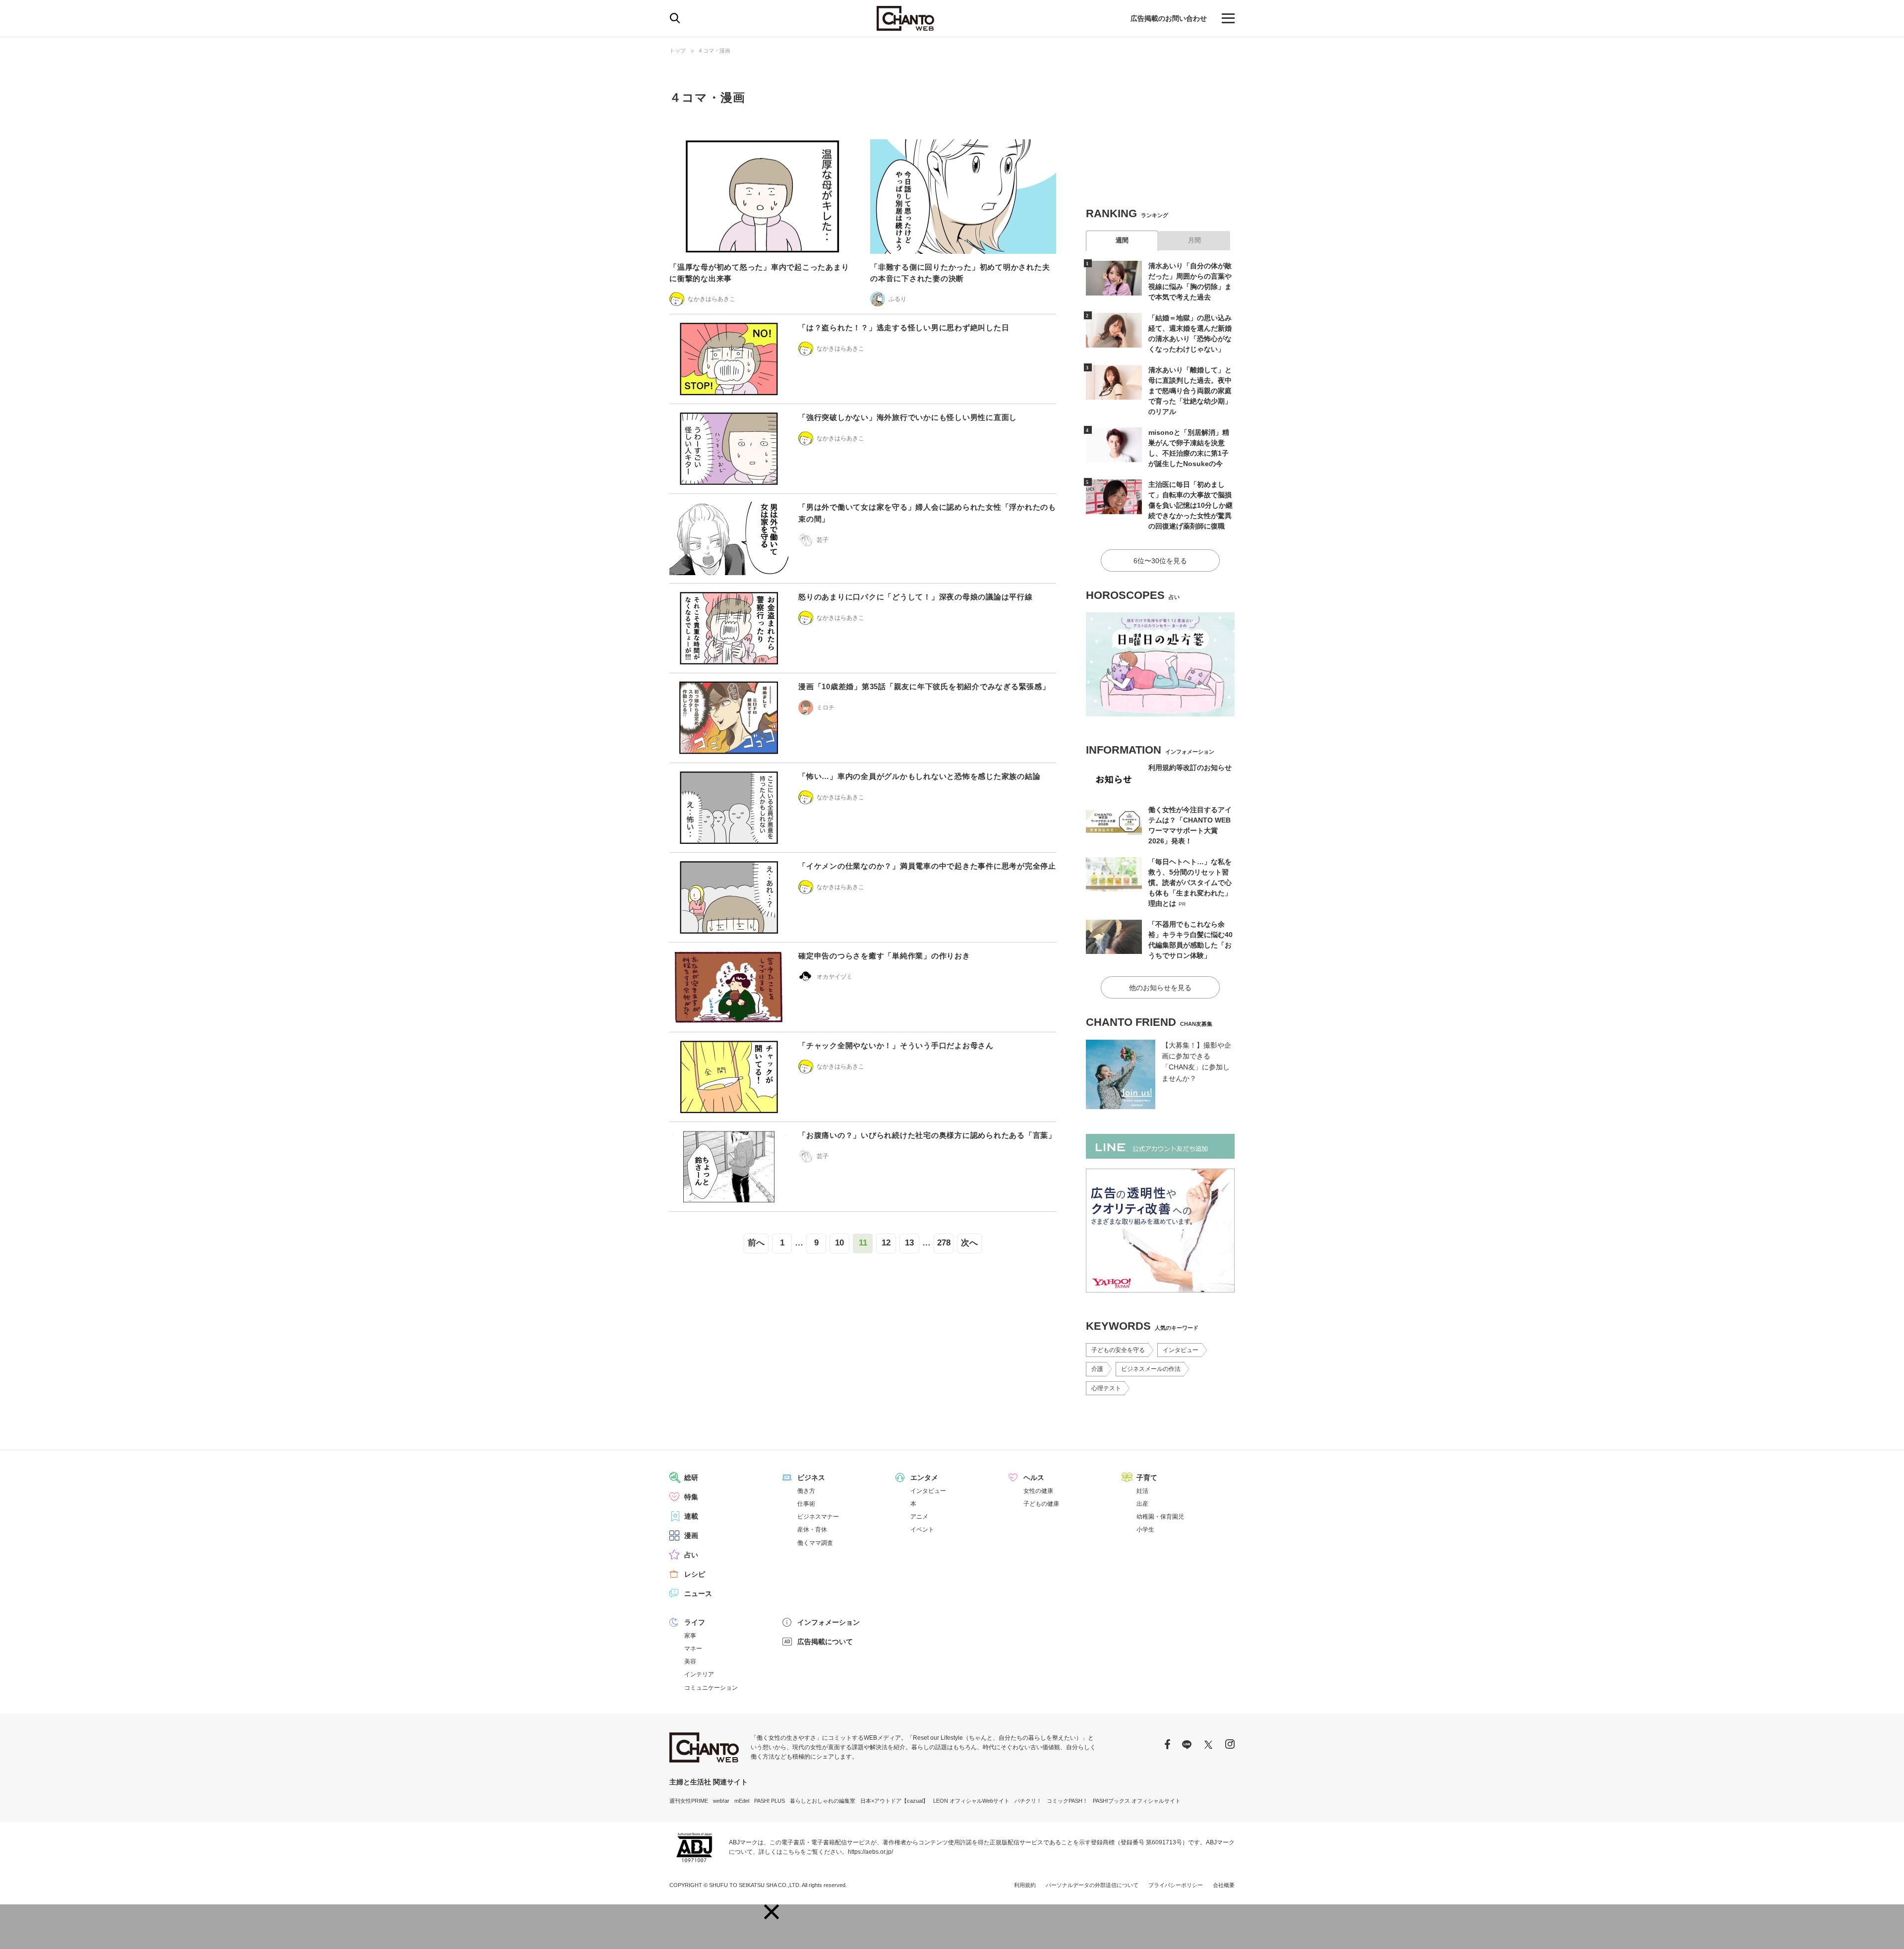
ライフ (695, 1622)
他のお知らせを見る (1160, 988)
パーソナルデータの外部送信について (1092, 1885)
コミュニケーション (711, 1688)
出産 (1142, 1504)
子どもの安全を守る (1118, 1350)
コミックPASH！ (1067, 1801)
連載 (691, 1516)
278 (944, 1243)
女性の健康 (1038, 1491)
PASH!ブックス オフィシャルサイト (1137, 1801)
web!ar (721, 1801)
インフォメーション (829, 1622)
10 (839, 1243)
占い (691, 1555)
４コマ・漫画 (714, 51)
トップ (678, 51)
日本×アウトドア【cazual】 (894, 1801)
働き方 (806, 1491)
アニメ (919, 1517)
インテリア (699, 1674)
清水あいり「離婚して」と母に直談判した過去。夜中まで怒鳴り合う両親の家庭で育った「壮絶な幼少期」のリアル (1190, 391)
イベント (922, 1530)
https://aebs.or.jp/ (870, 1852)
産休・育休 (812, 1530)
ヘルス (1034, 1477)
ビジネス (811, 1477)
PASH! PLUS (770, 1801)
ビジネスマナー (818, 1517)
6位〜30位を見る (1160, 561)
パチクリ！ (1028, 1801)
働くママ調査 (815, 1543)
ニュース (698, 1594)
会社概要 (1224, 1885)
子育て (1147, 1477)
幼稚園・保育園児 (1160, 1517)
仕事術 (806, 1504)
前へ (756, 1243)
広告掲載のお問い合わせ (1169, 18)
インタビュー (1181, 1350)
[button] (772, 1912)
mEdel (742, 1801)
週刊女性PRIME (689, 1801)
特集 (691, 1497)
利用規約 (1025, 1885)
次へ (969, 1243)
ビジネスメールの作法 (1151, 1369)
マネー (693, 1649)
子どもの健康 (1041, 1504)
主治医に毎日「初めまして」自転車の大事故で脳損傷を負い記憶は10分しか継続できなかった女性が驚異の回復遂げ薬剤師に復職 (1190, 505)
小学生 (1145, 1530)
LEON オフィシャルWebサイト (971, 1801)
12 (886, 1243)
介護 (1097, 1369)
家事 (690, 1636)
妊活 (1142, 1491)
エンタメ (924, 1477)
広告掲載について (825, 1642)
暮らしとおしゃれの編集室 (823, 1801)
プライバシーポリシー (1176, 1885)
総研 (691, 1477)
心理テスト (1106, 1388)
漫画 (691, 1536)
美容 (690, 1661)
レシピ (695, 1574)
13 (909, 1243)
